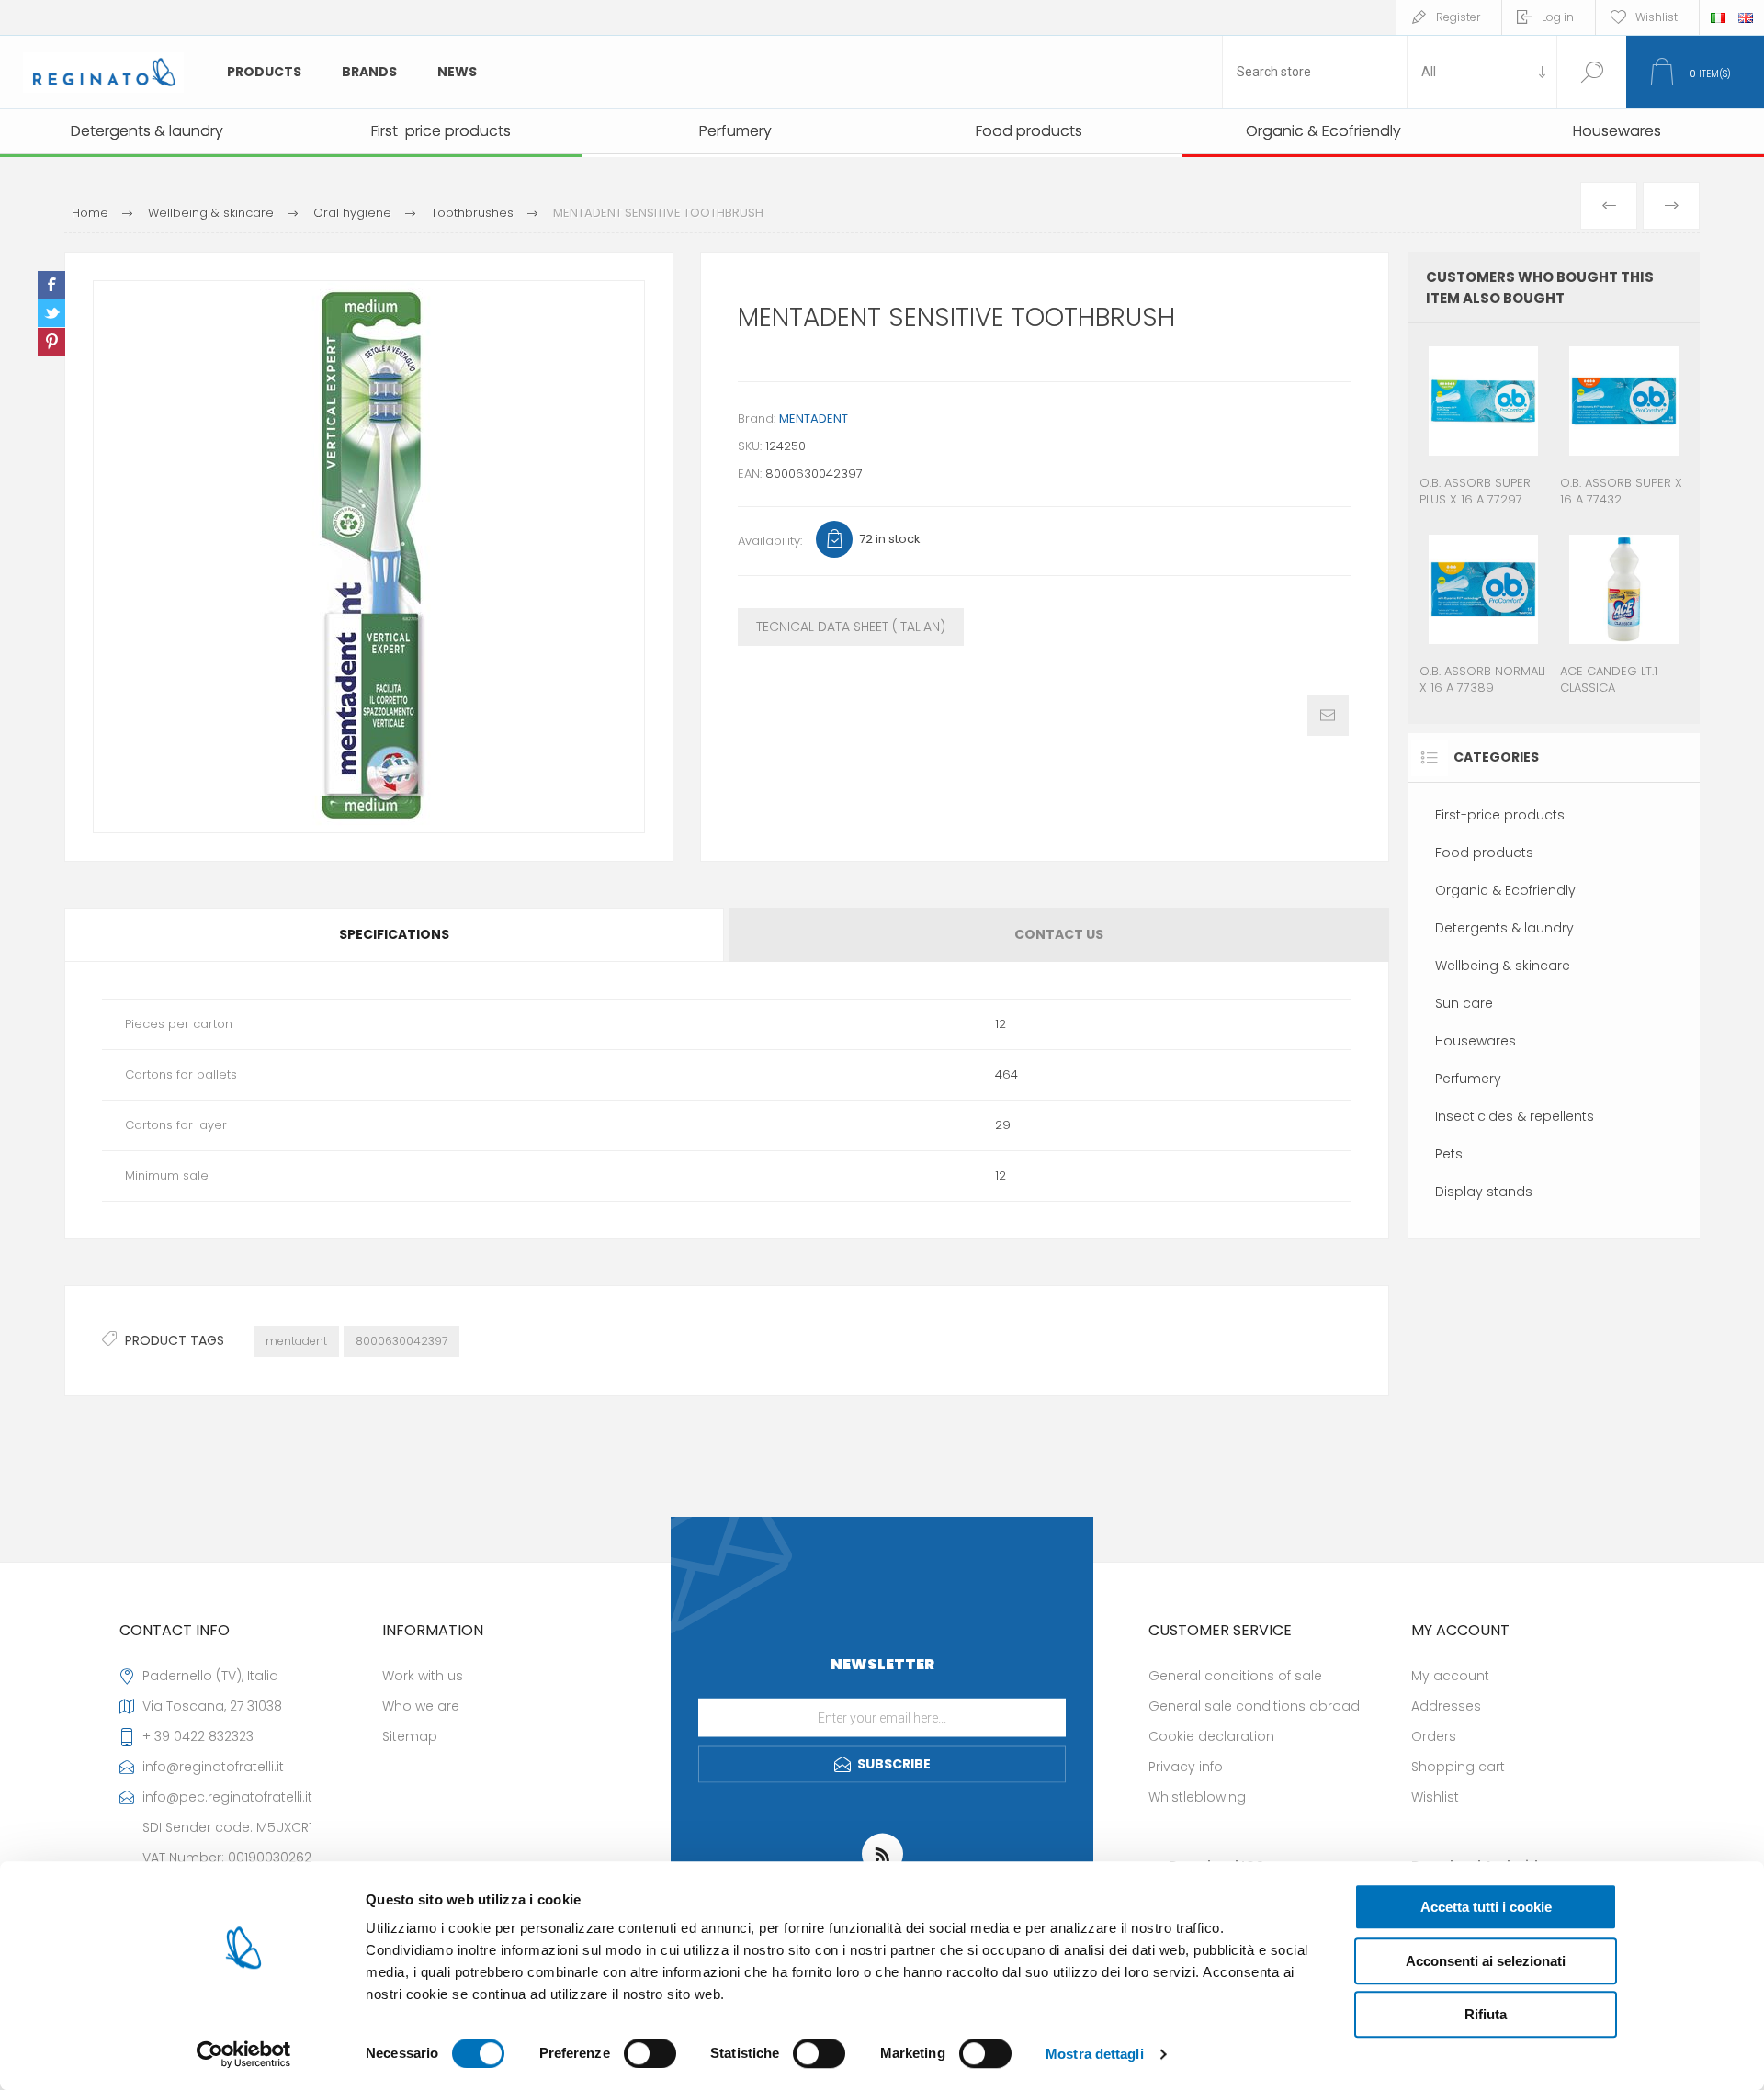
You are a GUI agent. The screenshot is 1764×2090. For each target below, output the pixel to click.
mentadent (296, 1341)
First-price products (1500, 815)
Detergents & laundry (1504, 928)
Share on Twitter (51, 313)
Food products (1484, 853)
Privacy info (1186, 1767)
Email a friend (1328, 715)
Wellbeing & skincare (1503, 966)
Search (1592, 72)
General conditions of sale (1235, 1676)
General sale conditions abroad (1254, 1706)
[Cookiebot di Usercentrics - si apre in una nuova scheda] (244, 2054)
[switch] (650, 2053)
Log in (1558, 17)
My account (1450, 1676)
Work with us (423, 1676)
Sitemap (410, 1736)
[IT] (1718, 17)
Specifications (394, 934)
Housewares (1476, 1041)
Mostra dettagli (1095, 2054)
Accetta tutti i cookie (1486, 1907)
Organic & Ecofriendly (1505, 890)
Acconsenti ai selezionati (1486, 1961)
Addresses (1446, 1706)
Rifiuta (1486, 2014)
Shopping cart (1458, 1767)
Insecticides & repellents (1515, 1116)
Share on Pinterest (51, 342)
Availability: (770, 541)
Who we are (421, 1706)
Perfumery (1468, 1079)
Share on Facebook (51, 285)
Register (1458, 17)
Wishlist (1435, 1797)
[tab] (396, 935)
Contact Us (1059, 934)
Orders (1434, 1736)
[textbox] (1315, 72)
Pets (1449, 1154)
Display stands (1484, 1192)
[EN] (1746, 17)
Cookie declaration (1211, 1736)
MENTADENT (814, 418)
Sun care (1464, 1003)
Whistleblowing (1197, 1797)
